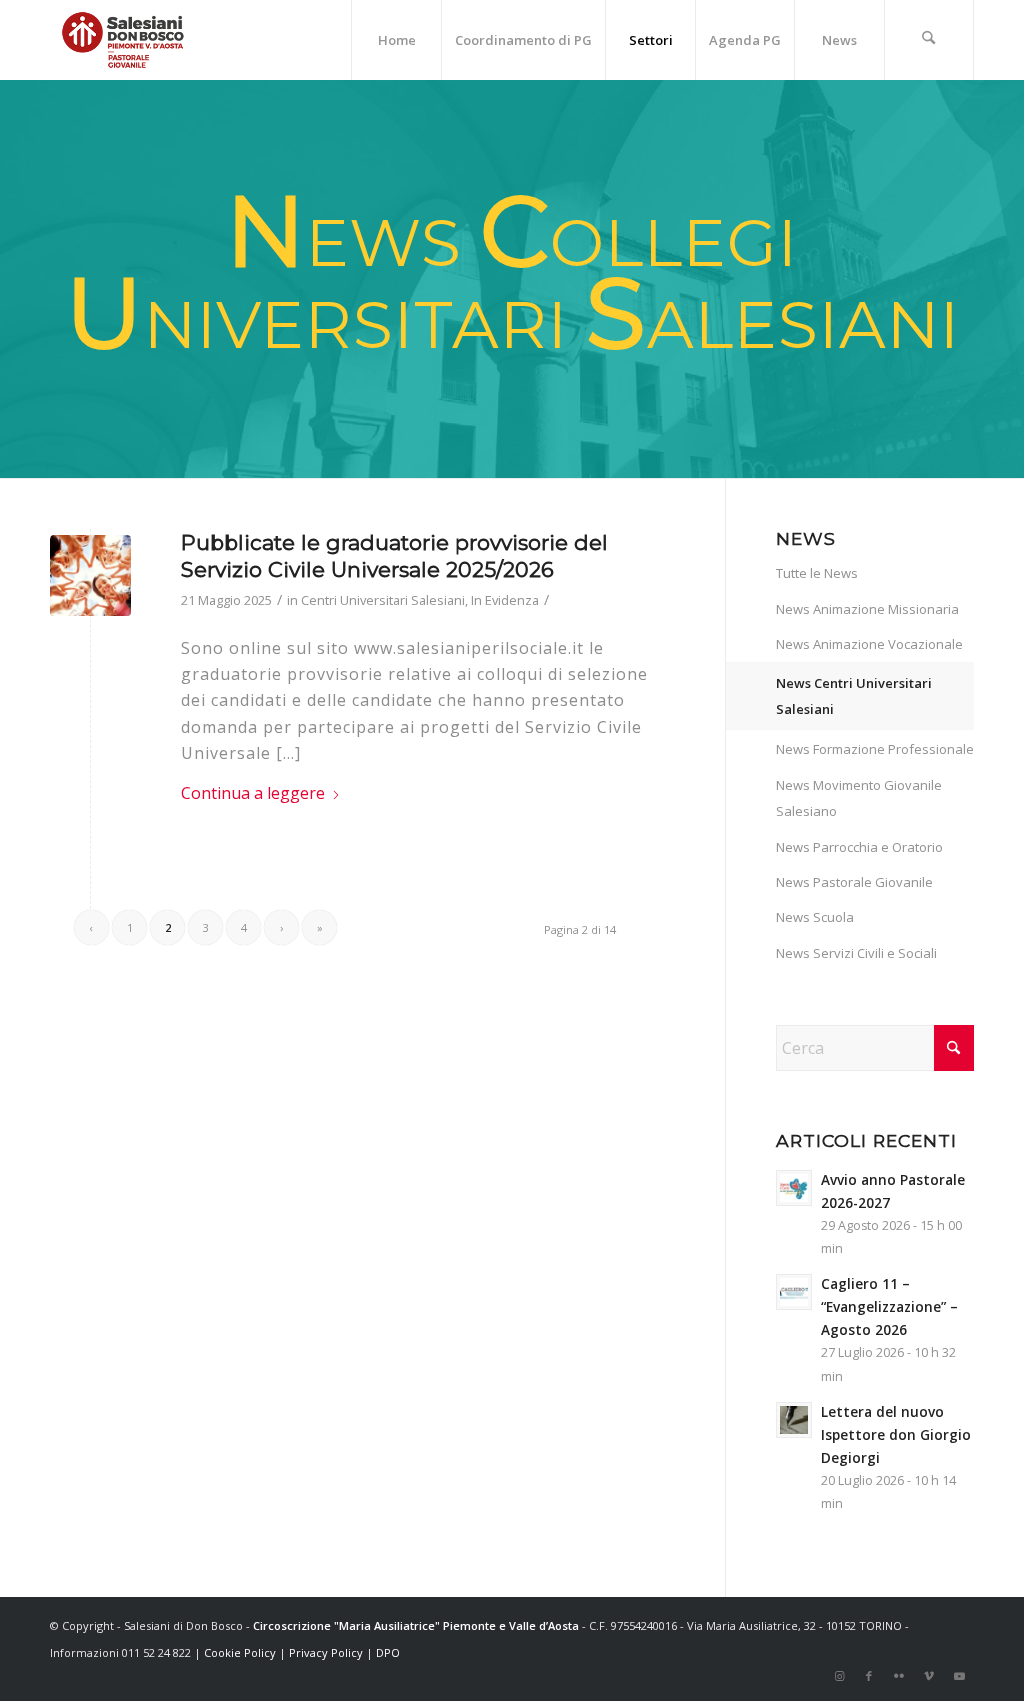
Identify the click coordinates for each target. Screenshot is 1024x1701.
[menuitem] (396, 40)
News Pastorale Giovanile (854, 882)
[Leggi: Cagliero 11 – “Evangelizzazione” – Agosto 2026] (794, 1292)
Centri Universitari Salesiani (383, 600)
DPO (388, 1652)
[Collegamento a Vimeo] (929, 1676)
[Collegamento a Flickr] (899, 1676)
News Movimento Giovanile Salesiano (859, 798)
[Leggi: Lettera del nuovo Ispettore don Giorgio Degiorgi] (794, 1420)
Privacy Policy (326, 1652)
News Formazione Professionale (875, 749)
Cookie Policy (240, 1652)
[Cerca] (929, 40)
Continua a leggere (253, 793)
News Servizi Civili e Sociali (856, 953)
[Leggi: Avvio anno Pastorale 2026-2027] (794, 1188)
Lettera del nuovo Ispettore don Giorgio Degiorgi (896, 1434)
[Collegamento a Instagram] (839, 1676)
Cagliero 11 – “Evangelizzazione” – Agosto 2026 (889, 1306)
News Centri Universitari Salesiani (854, 696)
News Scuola (815, 917)
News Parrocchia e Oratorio (859, 847)
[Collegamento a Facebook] (869, 1676)
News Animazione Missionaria (867, 609)
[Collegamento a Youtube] (959, 1676)
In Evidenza (505, 600)
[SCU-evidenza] (90, 575)
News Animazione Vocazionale (869, 644)
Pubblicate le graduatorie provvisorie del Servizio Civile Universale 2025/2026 (394, 556)
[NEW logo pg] (123, 40)
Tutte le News (817, 573)
